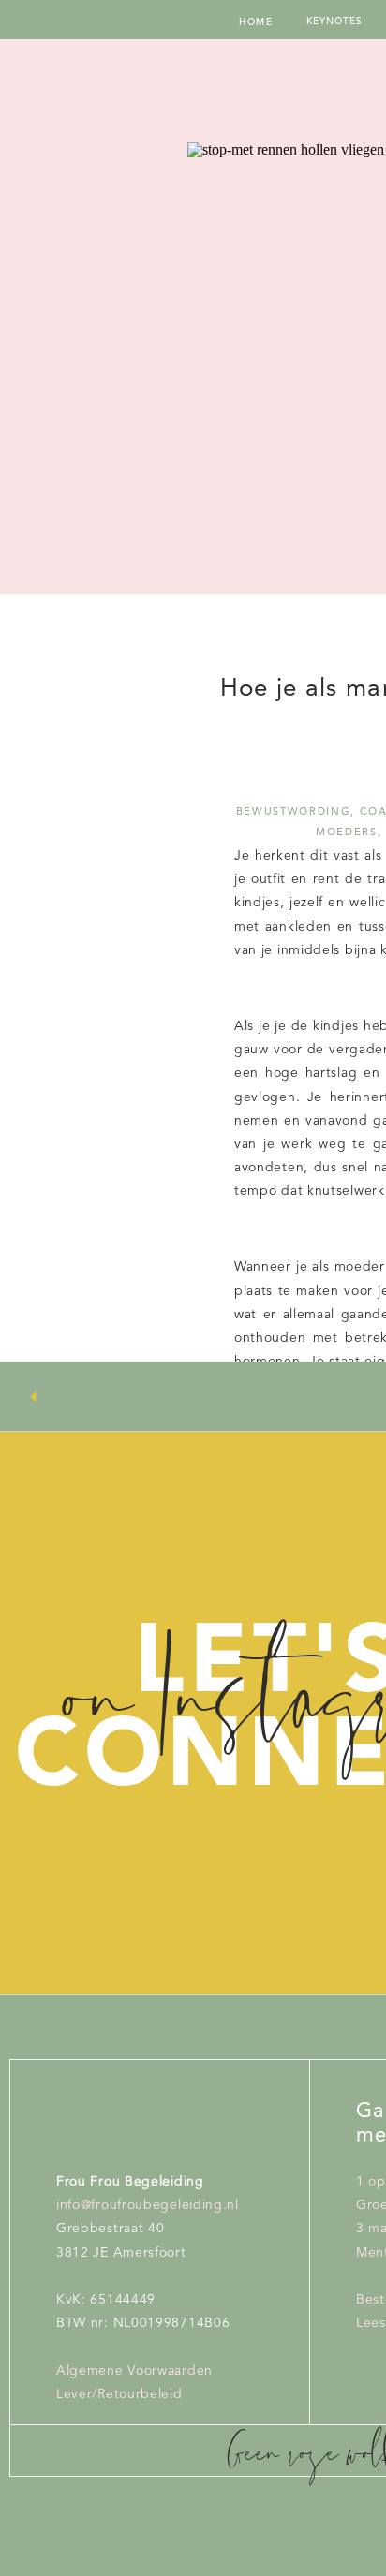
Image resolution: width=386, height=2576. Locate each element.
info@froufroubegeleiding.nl (148, 2205)
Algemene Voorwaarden (134, 2371)
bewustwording (293, 812)
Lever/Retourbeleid (119, 2394)
